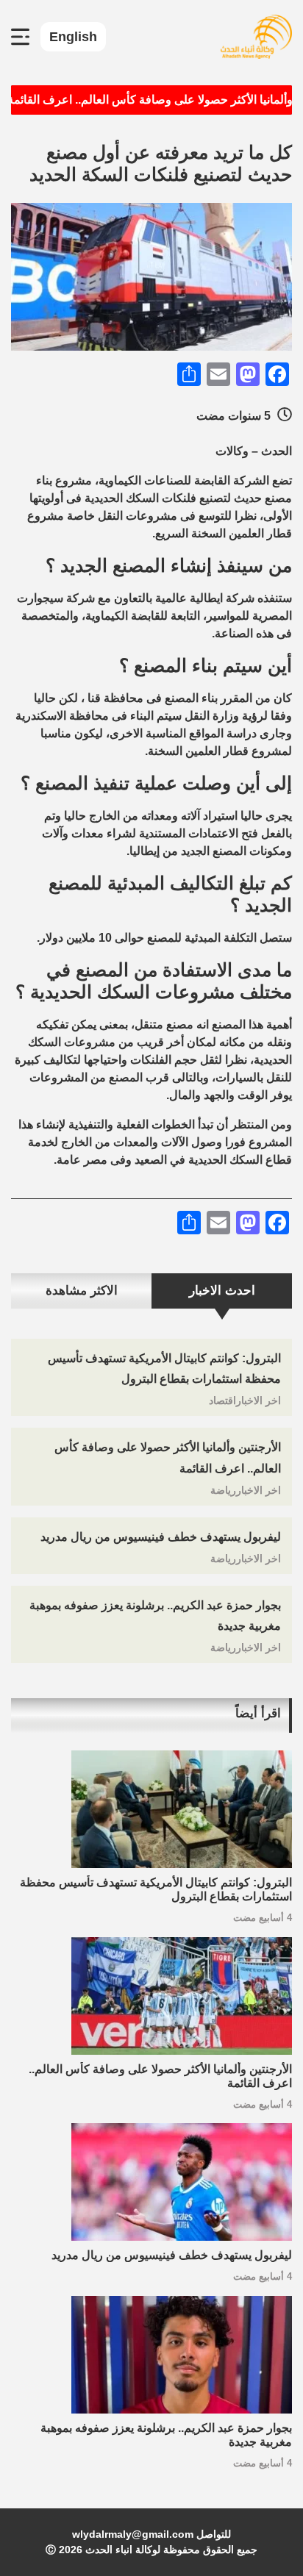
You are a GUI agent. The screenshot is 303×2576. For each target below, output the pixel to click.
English (73, 37)
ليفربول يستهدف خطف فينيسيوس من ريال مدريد (161, 1537)
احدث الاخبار (222, 1291)
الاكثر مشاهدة (82, 1291)
